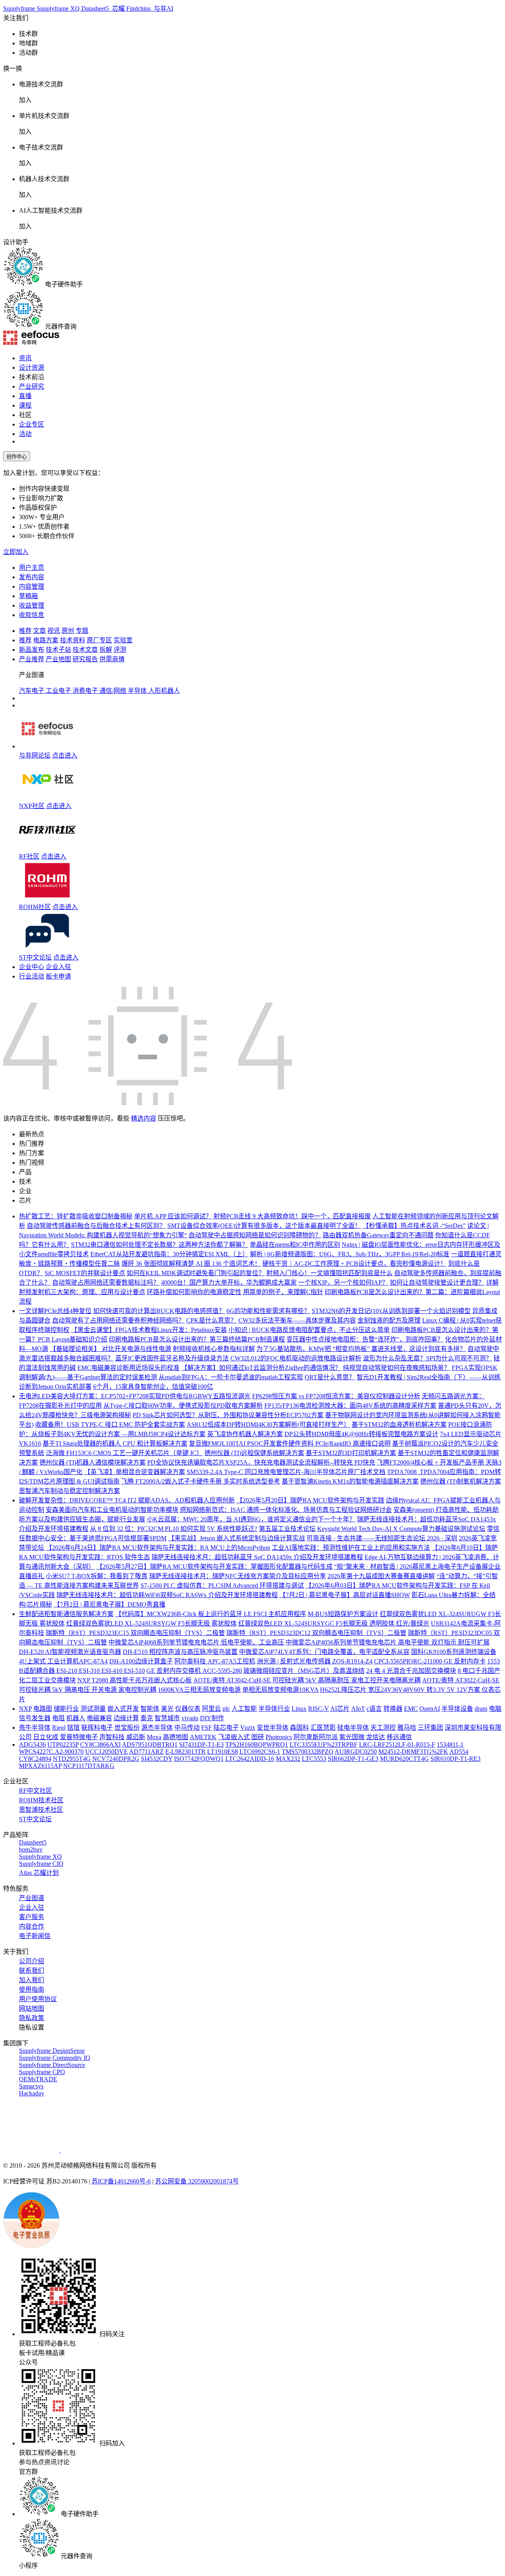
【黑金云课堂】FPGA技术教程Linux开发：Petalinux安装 (149, 1330)
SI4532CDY (157, 1759)
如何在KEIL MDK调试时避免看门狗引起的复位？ (196, 1273)
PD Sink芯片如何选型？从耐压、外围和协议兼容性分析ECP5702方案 (228, 1415)
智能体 (150, 1709)
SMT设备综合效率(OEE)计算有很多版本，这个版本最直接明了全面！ (264, 1226)
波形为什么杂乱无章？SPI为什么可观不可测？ (427, 1358)
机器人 (76, 1718)
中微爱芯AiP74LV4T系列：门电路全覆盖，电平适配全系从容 (324, 1652)
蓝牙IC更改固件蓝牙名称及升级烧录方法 (172, 1358)
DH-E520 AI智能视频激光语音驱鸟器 (70, 1652)
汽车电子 (32, 691)
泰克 (147, 1718)
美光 (167, 1709)
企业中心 (32, 967)
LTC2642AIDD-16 (250, 1759)
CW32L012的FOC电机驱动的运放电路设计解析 (296, 1358)
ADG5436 (32, 1744)
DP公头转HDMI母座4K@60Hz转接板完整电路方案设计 (361, 1434)
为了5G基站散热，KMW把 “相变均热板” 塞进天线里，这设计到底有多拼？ (361, 1349)
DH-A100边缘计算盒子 (141, 1661)
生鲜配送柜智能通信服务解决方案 (66, 1614)
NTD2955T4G (72, 1759)
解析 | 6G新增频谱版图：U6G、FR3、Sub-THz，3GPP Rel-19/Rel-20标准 (350, 1254)
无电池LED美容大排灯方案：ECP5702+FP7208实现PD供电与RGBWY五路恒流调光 (135, 1396)
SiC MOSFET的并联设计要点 (85, 1273)
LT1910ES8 (223, 1752)
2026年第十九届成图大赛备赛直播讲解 (381, 1576)
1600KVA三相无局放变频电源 (199, 1690)
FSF (207, 1728)
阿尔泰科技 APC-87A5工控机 (215, 1661)
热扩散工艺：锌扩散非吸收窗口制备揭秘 (76, 1216)
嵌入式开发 (123, 1709)
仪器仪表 (188, 1709)
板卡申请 (58, 976)
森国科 (299, 1728)
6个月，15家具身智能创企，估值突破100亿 (153, 1387)
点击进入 (65, 755)
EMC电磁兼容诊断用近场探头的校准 (128, 1368)
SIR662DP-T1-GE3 (353, 1759)
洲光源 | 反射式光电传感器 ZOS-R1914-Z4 (315, 1661)
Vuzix (248, 1728)
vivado (190, 1718)
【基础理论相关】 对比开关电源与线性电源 (110, 1349)
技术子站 (58, 650)
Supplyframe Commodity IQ (55, 2058)
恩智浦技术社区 (41, 1810)
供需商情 (112, 659)
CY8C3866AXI (100, 1744)
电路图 (43, 1709)
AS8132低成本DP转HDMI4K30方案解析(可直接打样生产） (268, 1425)
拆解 (106, 650)
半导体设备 (457, 1709)
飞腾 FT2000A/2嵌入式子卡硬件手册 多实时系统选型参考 (201, 1481)
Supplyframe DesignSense (52, 2051)
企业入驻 (58, 967)
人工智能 (244, 1709)
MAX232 (288, 1759)
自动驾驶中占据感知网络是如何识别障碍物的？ (255, 1235)
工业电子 (59, 691)
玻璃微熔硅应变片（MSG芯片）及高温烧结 (304, 1671)
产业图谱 (32, 1898)
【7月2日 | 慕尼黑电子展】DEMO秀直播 (109, 1604)
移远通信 (399, 1737)
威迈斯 (136, 1737)
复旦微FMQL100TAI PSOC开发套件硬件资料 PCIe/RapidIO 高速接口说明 (290, 1443)
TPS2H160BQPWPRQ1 (257, 1744)
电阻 (58, 1718)
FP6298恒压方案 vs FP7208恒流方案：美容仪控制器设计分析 (336, 1396)
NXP (25, 1709)
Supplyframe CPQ (42, 2072)
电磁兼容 (99, 1718)
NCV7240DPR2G (116, 1759)
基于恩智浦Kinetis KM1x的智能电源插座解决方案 (350, 1481)
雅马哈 (407, 1728)
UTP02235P (63, 1744)
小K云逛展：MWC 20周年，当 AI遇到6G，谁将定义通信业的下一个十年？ (251, 1519)
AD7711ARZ (146, 1752)
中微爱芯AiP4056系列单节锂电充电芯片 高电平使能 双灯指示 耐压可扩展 (388, 1642)
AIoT (358, 1709)
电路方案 (46, 640)
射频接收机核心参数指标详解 (214, 1349)
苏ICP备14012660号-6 (121, 2181)
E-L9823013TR (185, 1752)
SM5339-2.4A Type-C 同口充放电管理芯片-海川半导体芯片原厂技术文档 (286, 1472)
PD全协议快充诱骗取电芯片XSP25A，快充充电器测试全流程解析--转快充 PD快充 (261, 1462)
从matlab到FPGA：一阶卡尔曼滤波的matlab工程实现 (231, 1377)
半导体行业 (274, 1709)
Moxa (154, 1737)
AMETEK (203, 1737)
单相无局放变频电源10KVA (280, 1690)
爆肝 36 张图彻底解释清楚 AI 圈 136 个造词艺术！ (191, 1264)
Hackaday (32, 2093)
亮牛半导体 (35, 1728)
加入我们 (32, 1980)
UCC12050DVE (107, 1752)
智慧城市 (167, 1718)
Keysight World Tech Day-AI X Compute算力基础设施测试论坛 (401, 1529)
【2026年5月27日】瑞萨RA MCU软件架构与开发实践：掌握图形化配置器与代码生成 (214, 1567)
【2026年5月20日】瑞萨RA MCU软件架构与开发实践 (310, 1500)
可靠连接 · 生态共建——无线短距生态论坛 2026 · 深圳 (382, 1538)
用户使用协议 (38, 1999)
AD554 (459, 1752)
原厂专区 (99, 640)
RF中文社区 (36, 1791)
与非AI (163, 8)
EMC (411, 1709)
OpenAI (430, 1709)
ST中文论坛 (35, 957)
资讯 (25, 358)
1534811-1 (450, 1744)
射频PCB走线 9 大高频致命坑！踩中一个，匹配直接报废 (292, 1216)
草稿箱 (28, 596)
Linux (299, 1709)
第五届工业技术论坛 (287, 1529)
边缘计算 (126, 1718)
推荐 (25, 631)
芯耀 (118, 8)
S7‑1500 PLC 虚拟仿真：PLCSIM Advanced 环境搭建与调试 (222, 1585)
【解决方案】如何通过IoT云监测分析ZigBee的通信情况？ (261, 1368)
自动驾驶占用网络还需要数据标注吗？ (106, 1282)
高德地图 (176, 1737)
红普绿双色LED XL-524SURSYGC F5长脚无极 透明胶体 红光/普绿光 (334, 1623)
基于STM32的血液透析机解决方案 (399, 1425)
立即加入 (16, 552)
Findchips (139, 8)
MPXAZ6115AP (40, 1766)
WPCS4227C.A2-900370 (51, 1752)
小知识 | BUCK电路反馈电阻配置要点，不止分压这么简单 (309, 1330)
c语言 (374, 1709)
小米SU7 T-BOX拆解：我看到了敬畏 (97, 1576)
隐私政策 (32, 2018)
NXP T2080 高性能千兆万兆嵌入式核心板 (135, 1680)
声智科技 (112, 1737)
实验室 (123, 640)
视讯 (54, 631)
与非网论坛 (35, 755)
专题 (82, 631)
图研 (258, 1737)
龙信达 (376, 1737)
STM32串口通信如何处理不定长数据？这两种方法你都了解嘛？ (160, 1245)
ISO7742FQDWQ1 (199, 1759)
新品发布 (32, 650)
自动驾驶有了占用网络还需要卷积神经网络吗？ (118, 1320)
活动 (25, 434)
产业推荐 (32, 659)
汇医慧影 (323, 1728)
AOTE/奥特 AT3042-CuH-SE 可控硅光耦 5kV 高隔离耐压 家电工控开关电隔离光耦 (307, 1680)
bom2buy (31, 1849)
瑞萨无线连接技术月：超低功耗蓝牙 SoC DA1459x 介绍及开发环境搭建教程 (257, 1557)
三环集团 (430, 1728)
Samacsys (31, 2086)
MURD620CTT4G (404, 1759)
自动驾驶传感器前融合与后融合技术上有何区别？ (96, 1226)
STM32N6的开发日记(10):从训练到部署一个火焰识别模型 (391, 1311)
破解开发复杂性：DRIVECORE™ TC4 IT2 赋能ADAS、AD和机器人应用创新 (127, 1500)
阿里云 (211, 1709)
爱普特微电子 (79, 1737)
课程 (25, 405)
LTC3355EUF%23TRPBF (324, 1744)
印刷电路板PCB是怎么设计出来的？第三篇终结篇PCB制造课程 (197, 1339)
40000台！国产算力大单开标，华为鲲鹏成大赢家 (229, 1282)
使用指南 (32, 1990)
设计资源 (32, 368)
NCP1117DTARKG (89, 1766)
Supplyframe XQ (59, 8)
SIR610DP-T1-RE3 (455, 1759)
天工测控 (383, 1728)
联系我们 (32, 1971)
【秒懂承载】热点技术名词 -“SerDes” (414, 1226)
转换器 (393, 1709)
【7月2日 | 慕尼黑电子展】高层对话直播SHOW (345, 1595)
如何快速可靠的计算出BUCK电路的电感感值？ (159, 1311)
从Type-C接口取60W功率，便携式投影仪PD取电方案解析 (183, 1406)
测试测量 (93, 1709)
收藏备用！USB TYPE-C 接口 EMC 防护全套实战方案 (110, 1425)
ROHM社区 (35, 907)
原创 (68, 631)
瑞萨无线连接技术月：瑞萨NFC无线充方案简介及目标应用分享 (238, 1576)
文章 (39, 631)
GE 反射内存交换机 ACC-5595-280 (194, 1671)
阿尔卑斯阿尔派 (316, 1737)
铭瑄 (73, 1728)
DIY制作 (212, 1718)
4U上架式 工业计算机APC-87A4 (63, 1661)
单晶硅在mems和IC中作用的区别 (295, 1245)
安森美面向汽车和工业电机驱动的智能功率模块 (112, 1510)
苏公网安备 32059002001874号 (197, 2181)
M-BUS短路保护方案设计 (343, 1614)
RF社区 (29, 856)
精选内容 (144, 1118)
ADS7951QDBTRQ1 (150, 1744)
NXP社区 (32, 806)
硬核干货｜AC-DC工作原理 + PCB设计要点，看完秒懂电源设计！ (354, 1264)
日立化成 (46, 1737)
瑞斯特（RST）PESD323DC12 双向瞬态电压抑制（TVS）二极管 (316, 1633)
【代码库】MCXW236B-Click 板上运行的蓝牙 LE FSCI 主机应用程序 (211, 1614)
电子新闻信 (35, 1936)
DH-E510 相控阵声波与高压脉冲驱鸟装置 (180, 1652)
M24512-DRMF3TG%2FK (413, 1752)
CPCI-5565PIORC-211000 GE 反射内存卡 (430, 1661)
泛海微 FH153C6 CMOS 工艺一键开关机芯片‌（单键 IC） (124, 1453)
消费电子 (86, 691)
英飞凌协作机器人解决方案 (245, 1434)
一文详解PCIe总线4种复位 (55, 1311)
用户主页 (32, 568)
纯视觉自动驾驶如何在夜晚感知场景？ (397, 1368)
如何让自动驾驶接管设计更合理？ (437, 1282)
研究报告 (85, 659)
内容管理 (32, 586)
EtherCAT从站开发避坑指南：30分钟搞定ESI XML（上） (169, 1254)
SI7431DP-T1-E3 (201, 1744)
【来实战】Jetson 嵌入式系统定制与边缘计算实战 (237, 1538)
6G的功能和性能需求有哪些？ (268, 1311)
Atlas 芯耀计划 (39, 1873)
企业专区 (32, 424)
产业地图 (58, 659)
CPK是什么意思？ (211, 1320)
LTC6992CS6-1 (260, 1752)
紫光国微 (352, 1737)
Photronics (279, 1737)
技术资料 (73, 640)
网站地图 (32, 2008)
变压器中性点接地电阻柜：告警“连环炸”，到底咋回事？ (365, 1339)
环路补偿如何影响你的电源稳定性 (194, 1292)
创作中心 (17, 457)
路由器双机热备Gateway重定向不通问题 (378, 1235)
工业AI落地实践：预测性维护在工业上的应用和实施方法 (351, 1548)
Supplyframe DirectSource (52, 2065)
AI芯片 (340, 1709)
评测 (120, 650)
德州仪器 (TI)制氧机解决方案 (461, 1481)
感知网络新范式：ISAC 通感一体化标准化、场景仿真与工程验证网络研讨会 (286, 1510)
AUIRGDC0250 (356, 1752)
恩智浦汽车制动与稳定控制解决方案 (69, 1491)
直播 (25, 396)
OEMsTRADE (38, 2079)
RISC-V (319, 1709)
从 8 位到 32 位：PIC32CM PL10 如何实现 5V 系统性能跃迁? (174, 1529)
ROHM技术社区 (41, 1800)
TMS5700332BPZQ (308, 1752)
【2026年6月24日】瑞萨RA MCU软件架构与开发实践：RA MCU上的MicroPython (158, 1548)
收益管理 (32, 605)
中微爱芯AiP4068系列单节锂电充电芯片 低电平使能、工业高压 (196, 1642)
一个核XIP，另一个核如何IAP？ (343, 1282)
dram (481, 1709)
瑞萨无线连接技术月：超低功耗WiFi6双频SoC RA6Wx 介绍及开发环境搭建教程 (167, 1595)
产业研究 (32, 386)
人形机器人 (164, 691)
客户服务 (32, 1917)
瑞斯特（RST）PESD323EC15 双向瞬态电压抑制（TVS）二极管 (135, 1633)
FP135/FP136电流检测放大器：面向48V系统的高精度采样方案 (350, 1406)
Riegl (59, 1728)
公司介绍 (32, 1961)
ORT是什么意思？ (330, 1377)
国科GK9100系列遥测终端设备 (454, 1652)
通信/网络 (114, 691)
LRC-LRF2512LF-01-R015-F (397, 1744)
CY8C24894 (35, 1759)
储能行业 (66, 1709)
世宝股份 (127, 1728)
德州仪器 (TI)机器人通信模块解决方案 (93, 1462)
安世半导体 (273, 1728)
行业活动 (32, 976)
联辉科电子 (97, 1728)
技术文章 (85, 650)
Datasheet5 (96, 8)
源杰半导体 (157, 1728)
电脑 (495, 1709)
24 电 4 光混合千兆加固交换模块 (411, 1671)
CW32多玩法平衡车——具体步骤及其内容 (297, 1320)
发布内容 (32, 577)
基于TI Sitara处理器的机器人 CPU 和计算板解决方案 (115, 1443)
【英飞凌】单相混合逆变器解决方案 (135, 1472)
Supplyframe (20, 8)
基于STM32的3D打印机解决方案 (351, 1453)
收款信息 (32, 615)
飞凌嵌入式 (234, 1737)
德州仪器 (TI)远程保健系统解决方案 (254, 1453)
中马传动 (187, 1728)
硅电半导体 (353, 1728)
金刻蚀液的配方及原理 (389, 1320)
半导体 (138, 691)
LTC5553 (314, 1759)
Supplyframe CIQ (41, 1864)
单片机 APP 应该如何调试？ (173, 1216)
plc (226, 1709)
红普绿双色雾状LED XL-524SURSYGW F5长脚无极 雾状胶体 (151, 1623)
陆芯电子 (226, 1728)
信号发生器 (35, 1718)
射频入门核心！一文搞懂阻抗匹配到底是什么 (329, 1273)
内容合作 (32, 1926)
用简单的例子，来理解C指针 (283, 1292)
